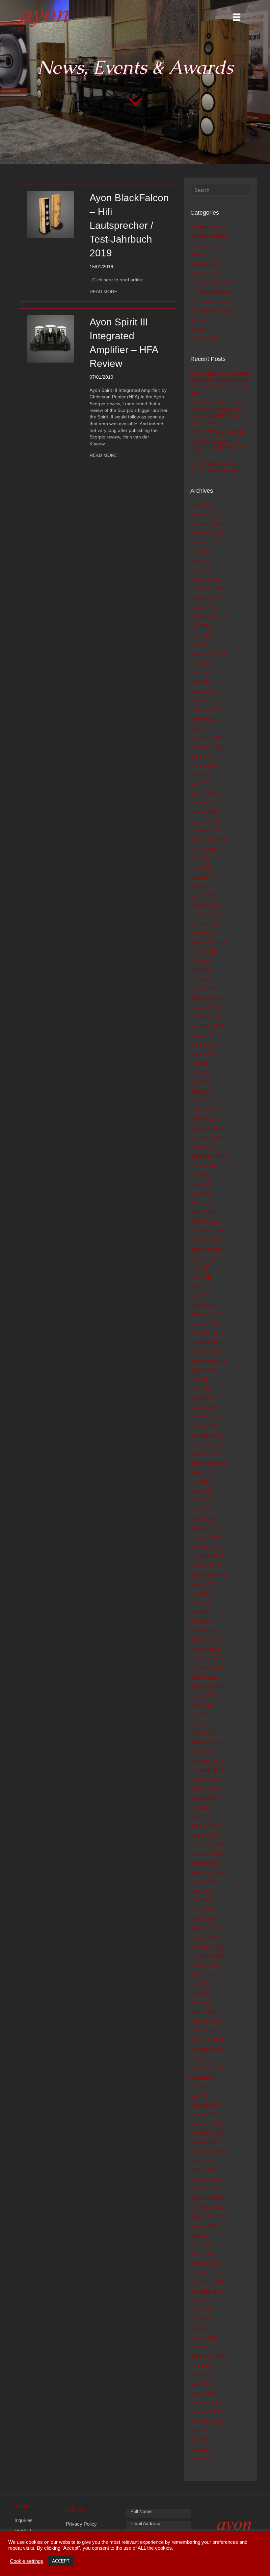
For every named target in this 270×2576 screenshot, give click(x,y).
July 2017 (200, 1063)
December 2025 (207, 524)
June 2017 (201, 1073)
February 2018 (206, 998)
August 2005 (203, 2226)
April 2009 (201, 1909)
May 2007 (201, 2095)
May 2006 (201, 2161)
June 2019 (201, 868)
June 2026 (201, 505)
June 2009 (201, 1891)
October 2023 (205, 645)
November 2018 (207, 924)
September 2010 (208, 1789)
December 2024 (207, 589)
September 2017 (208, 1045)
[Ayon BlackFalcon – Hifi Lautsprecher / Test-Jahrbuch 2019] (50, 214)
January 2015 (205, 1324)
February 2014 (206, 1417)
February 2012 (206, 1640)
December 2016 (207, 1128)
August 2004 (203, 2309)
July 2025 (200, 552)
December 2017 (207, 1017)
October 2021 (205, 719)
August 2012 (203, 1584)
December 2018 (207, 914)
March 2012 (203, 1631)
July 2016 (200, 1175)
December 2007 (207, 2040)
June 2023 (201, 673)
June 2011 (201, 1705)
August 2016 (203, 1166)
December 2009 (207, 1844)
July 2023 (200, 663)
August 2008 (203, 1974)
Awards (198, 255)
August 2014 (203, 1370)
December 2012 (207, 1547)
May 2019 (201, 877)
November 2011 (207, 1668)
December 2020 (207, 738)
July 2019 (200, 859)
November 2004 (207, 2291)
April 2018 (201, 980)
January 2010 (205, 1835)
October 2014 (205, 1352)
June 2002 (201, 2430)
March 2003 (203, 2393)
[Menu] (237, 17)
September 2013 (208, 1463)
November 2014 (207, 1342)
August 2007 (203, 2077)
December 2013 (207, 1435)
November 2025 (207, 533)
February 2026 (206, 514)
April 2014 (201, 1398)
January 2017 (205, 1119)
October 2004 (205, 2300)
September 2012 (208, 1575)
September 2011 (208, 1686)
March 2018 (203, 989)
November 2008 (207, 1956)
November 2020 (207, 747)
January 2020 (205, 812)
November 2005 (207, 2207)
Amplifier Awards (208, 227)
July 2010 (200, 1807)
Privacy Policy (81, 2524)
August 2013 (203, 1472)
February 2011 (206, 1742)
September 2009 (208, 1872)
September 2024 (208, 617)
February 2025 (206, 579)
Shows (197, 329)
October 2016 (205, 1147)
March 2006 (203, 2170)
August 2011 (203, 1696)
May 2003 (201, 2375)
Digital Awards (205, 264)
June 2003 (201, 2365)
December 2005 (207, 2198)
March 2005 (203, 2254)
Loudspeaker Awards (212, 283)
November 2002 (207, 2421)
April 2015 (201, 1296)
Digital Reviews (206, 273)
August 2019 (203, 849)
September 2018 (208, 942)
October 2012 (205, 1565)
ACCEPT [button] (61, 2561)
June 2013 (201, 1491)
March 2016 (203, 1212)
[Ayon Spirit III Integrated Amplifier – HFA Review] (50, 339)
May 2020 (201, 775)
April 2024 (201, 635)
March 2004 (203, 2337)
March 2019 (203, 896)
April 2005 (201, 2244)
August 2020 (203, 766)
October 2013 (205, 1454)
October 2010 (205, 1779)
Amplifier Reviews (209, 236)
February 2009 (206, 1928)
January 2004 (205, 2347)
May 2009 (201, 1900)
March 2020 (203, 793)
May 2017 (201, 1082)
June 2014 (201, 1389)
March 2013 (203, 1519)
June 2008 (201, 1993)
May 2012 (201, 1612)
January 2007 (205, 2114)
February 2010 (206, 1826)
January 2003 (205, 2412)
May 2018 (201, 970)
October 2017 (205, 1035)
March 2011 (203, 1733)
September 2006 (208, 2151)
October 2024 (205, 607)
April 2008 (201, 2002)
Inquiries (24, 2520)
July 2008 (200, 1984)
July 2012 (200, 1593)
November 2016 (207, 1138)
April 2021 (201, 728)
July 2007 (200, 2086)
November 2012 (207, 1556)
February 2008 (206, 2021)
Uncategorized (205, 339)
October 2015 (205, 1240)
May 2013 (201, 1500)
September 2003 (208, 2356)
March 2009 (203, 1919)
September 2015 (208, 1249)
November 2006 (207, 2133)
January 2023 (205, 700)
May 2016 (201, 1193)
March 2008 (203, 2012)
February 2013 (206, 1528)
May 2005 (201, 2235)
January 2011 (204, 1751)
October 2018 (205, 933)
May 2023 (201, 682)
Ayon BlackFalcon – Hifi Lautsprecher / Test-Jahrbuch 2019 (129, 225)
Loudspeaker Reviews (213, 292)
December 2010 (207, 1761)
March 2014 (203, 1407)
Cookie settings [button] (27, 2561)
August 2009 (203, 1882)
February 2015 (206, 1314)
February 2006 (206, 2179)
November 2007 (207, 2049)
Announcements (207, 246)
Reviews (199, 320)
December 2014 (207, 1333)
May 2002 (201, 2440)
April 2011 (201, 1723)
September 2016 (208, 1156)
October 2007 (205, 2058)
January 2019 (205, 905)
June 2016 (201, 1184)
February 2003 (206, 2402)
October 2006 (205, 2142)
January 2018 (205, 1007)
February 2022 (206, 710)
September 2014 (208, 1361)
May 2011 (201, 1714)
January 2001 (205, 2458)
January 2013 (205, 1538)
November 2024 (207, 598)
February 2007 (206, 2105)
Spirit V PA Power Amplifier (218, 432)
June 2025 (201, 561)
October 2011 (204, 1677)
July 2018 (200, 961)
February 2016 (206, 1221)
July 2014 (200, 1379)
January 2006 (205, 2188)
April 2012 (201, 1621)
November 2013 (207, 1445)
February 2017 (206, 1110)
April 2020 (201, 784)
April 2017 (201, 1091)
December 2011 (207, 1658)
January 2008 (205, 2030)
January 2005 (205, 2272)
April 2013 (201, 1510)
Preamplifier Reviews (212, 311)
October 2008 (205, 1965)
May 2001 (201, 2449)
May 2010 (201, 1816)
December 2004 (207, 2281)
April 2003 (201, 2384)
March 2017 (203, 1100)
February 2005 (206, 2263)
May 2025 (201, 570)
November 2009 (207, 1854)
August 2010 (203, 1798)
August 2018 (203, 952)
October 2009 (205, 1863)
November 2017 (207, 1026)
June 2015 (201, 1277)
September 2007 (208, 2068)
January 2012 (205, 1649)
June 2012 (201, 1603)
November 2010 (207, 1770)
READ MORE (103, 291)
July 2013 (200, 1482)
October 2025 (205, 542)
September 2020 (208, 756)
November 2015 (207, 1231)
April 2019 (201, 886)
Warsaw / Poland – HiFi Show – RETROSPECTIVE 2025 (218, 448)
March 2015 (203, 1305)
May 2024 (201, 626)
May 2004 (201, 2328)
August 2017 (203, 1054)
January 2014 (205, 1426)
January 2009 (205, 1937)
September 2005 (208, 2216)
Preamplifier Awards (211, 301)
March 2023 (203, 691)
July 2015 (200, 1268)
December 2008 (207, 1947)
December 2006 (207, 2123)
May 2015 (201, 1287)
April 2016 (201, 1203)
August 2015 (203, 1259)
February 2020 (206, 803)
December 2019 (207, 821)
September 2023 (208, 654)
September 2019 (208, 840)
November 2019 (207, 831)
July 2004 (200, 2319)
